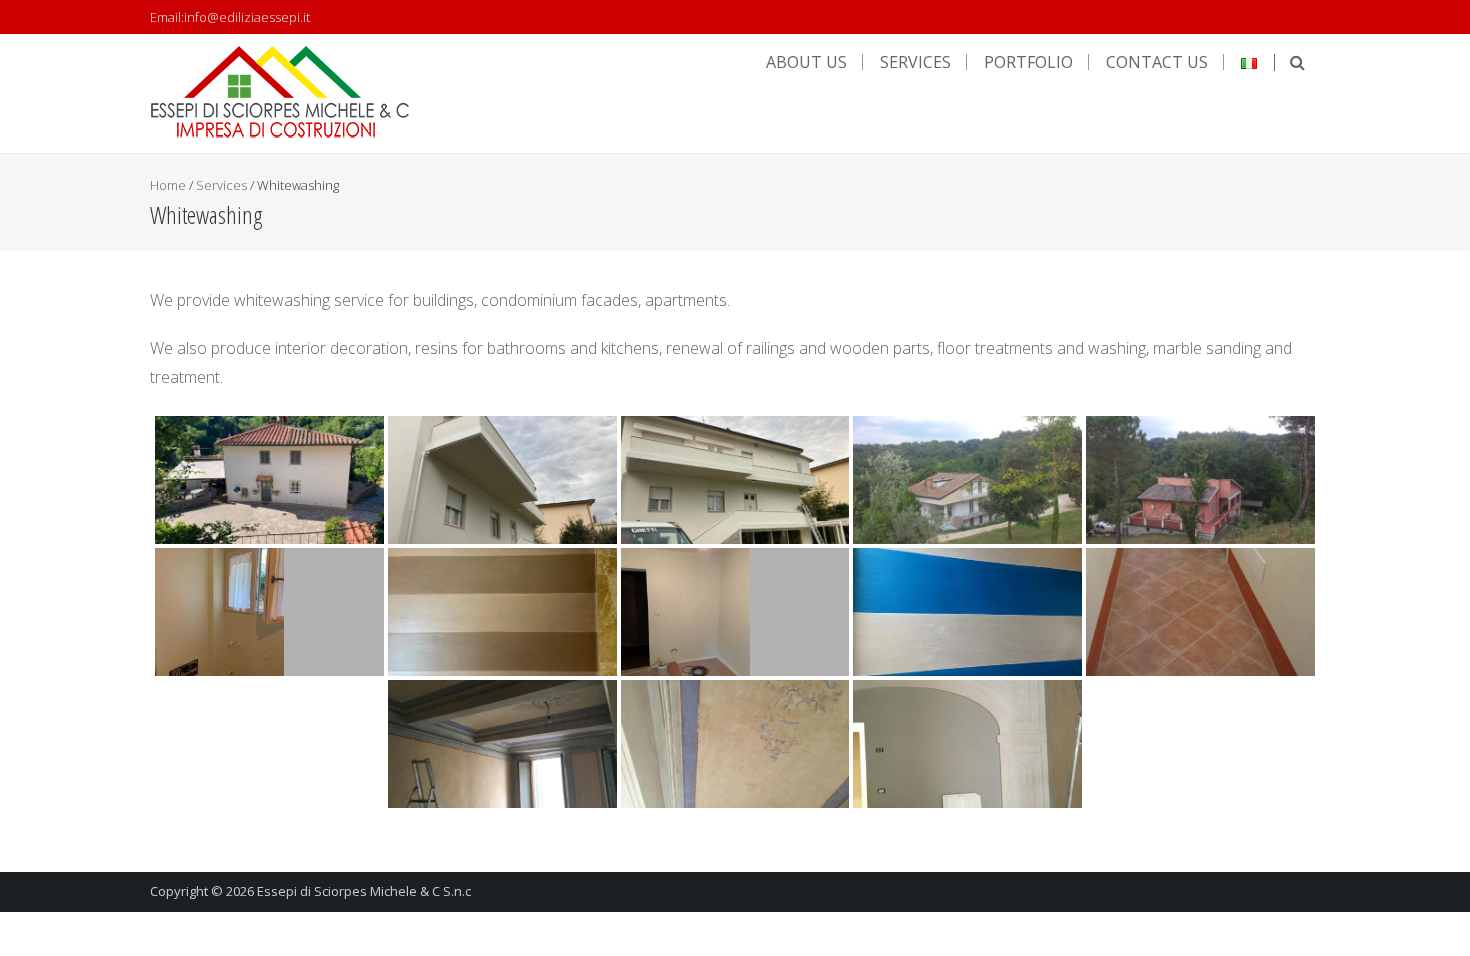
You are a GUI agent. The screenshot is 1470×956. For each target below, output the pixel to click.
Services (915, 62)
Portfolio (1028, 62)
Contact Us (1157, 62)
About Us (806, 62)
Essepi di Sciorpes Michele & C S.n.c (364, 891)
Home (168, 185)
